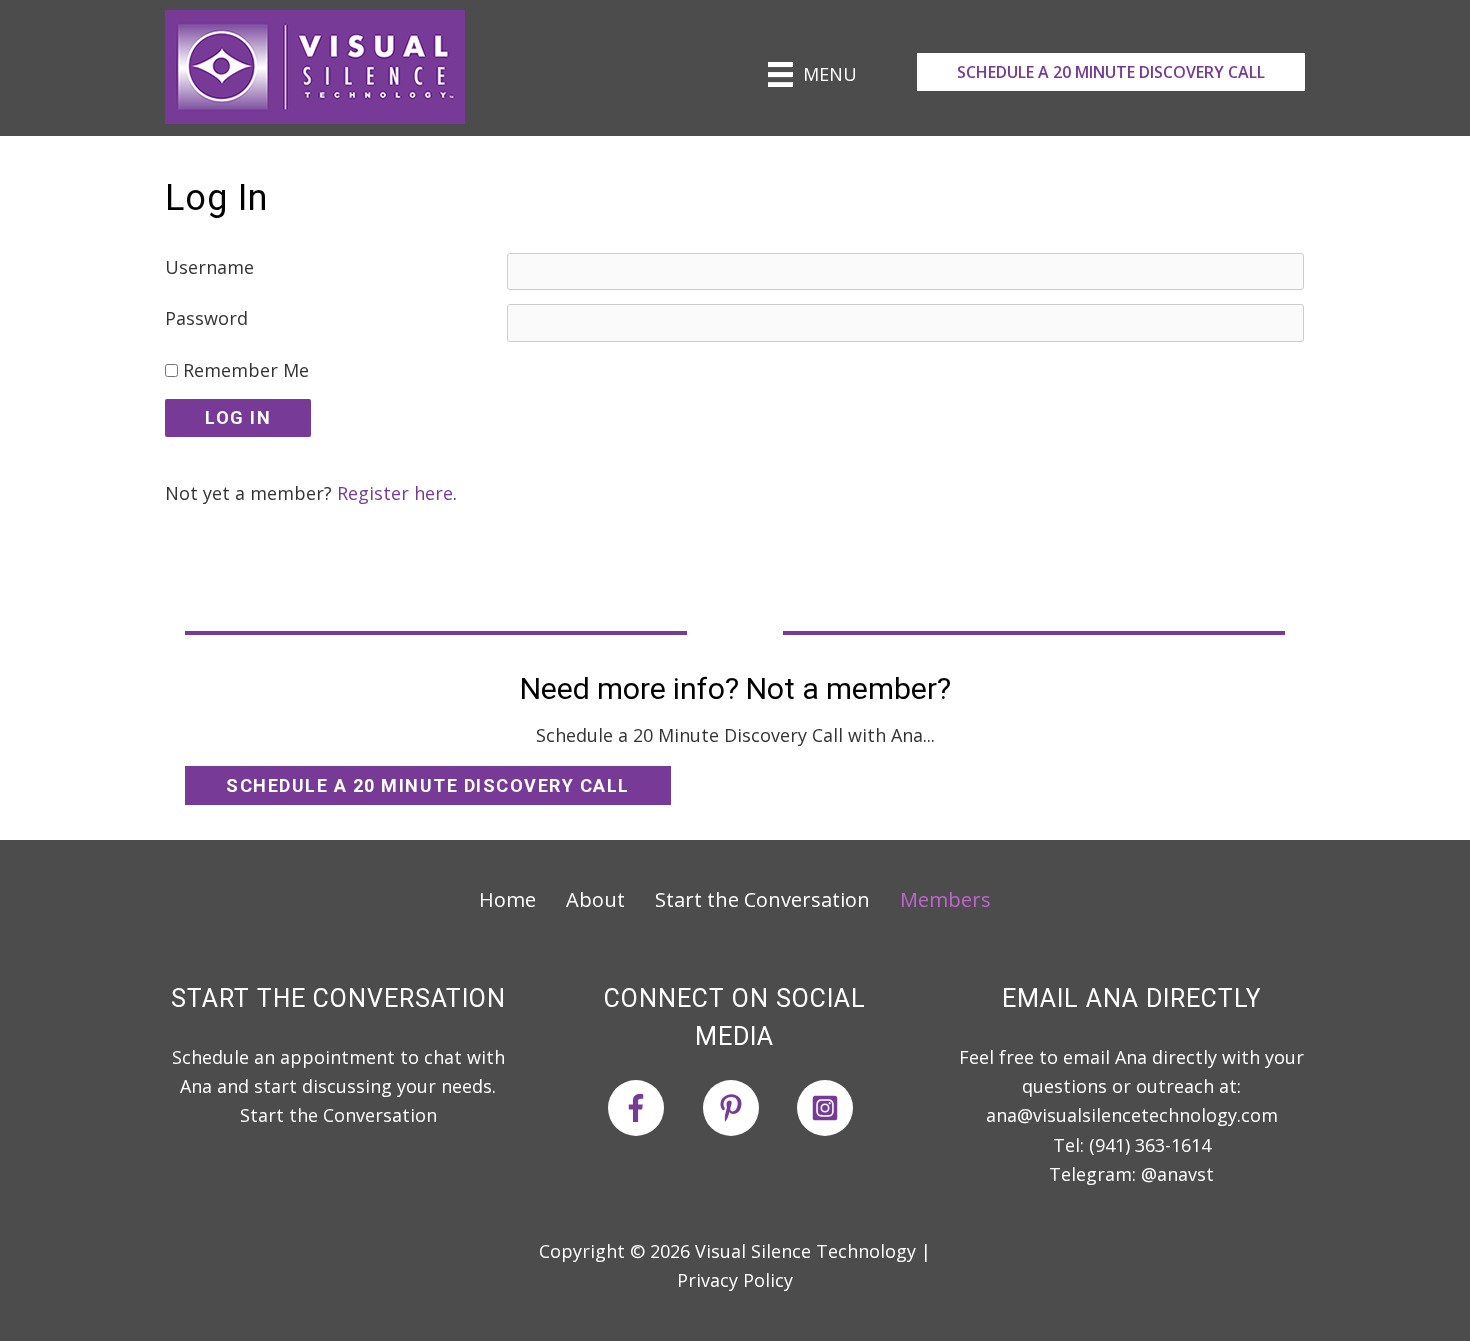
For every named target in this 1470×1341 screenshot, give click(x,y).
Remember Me (243, 370)
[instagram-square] (829, 1108)
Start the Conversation (338, 1115)
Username (209, 267)
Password (206, 318)
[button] (1111, 72)
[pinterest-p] (747, 1108)
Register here (395, 493)
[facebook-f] (652, 1108)
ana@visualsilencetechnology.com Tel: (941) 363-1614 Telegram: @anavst (1132, 1144)
